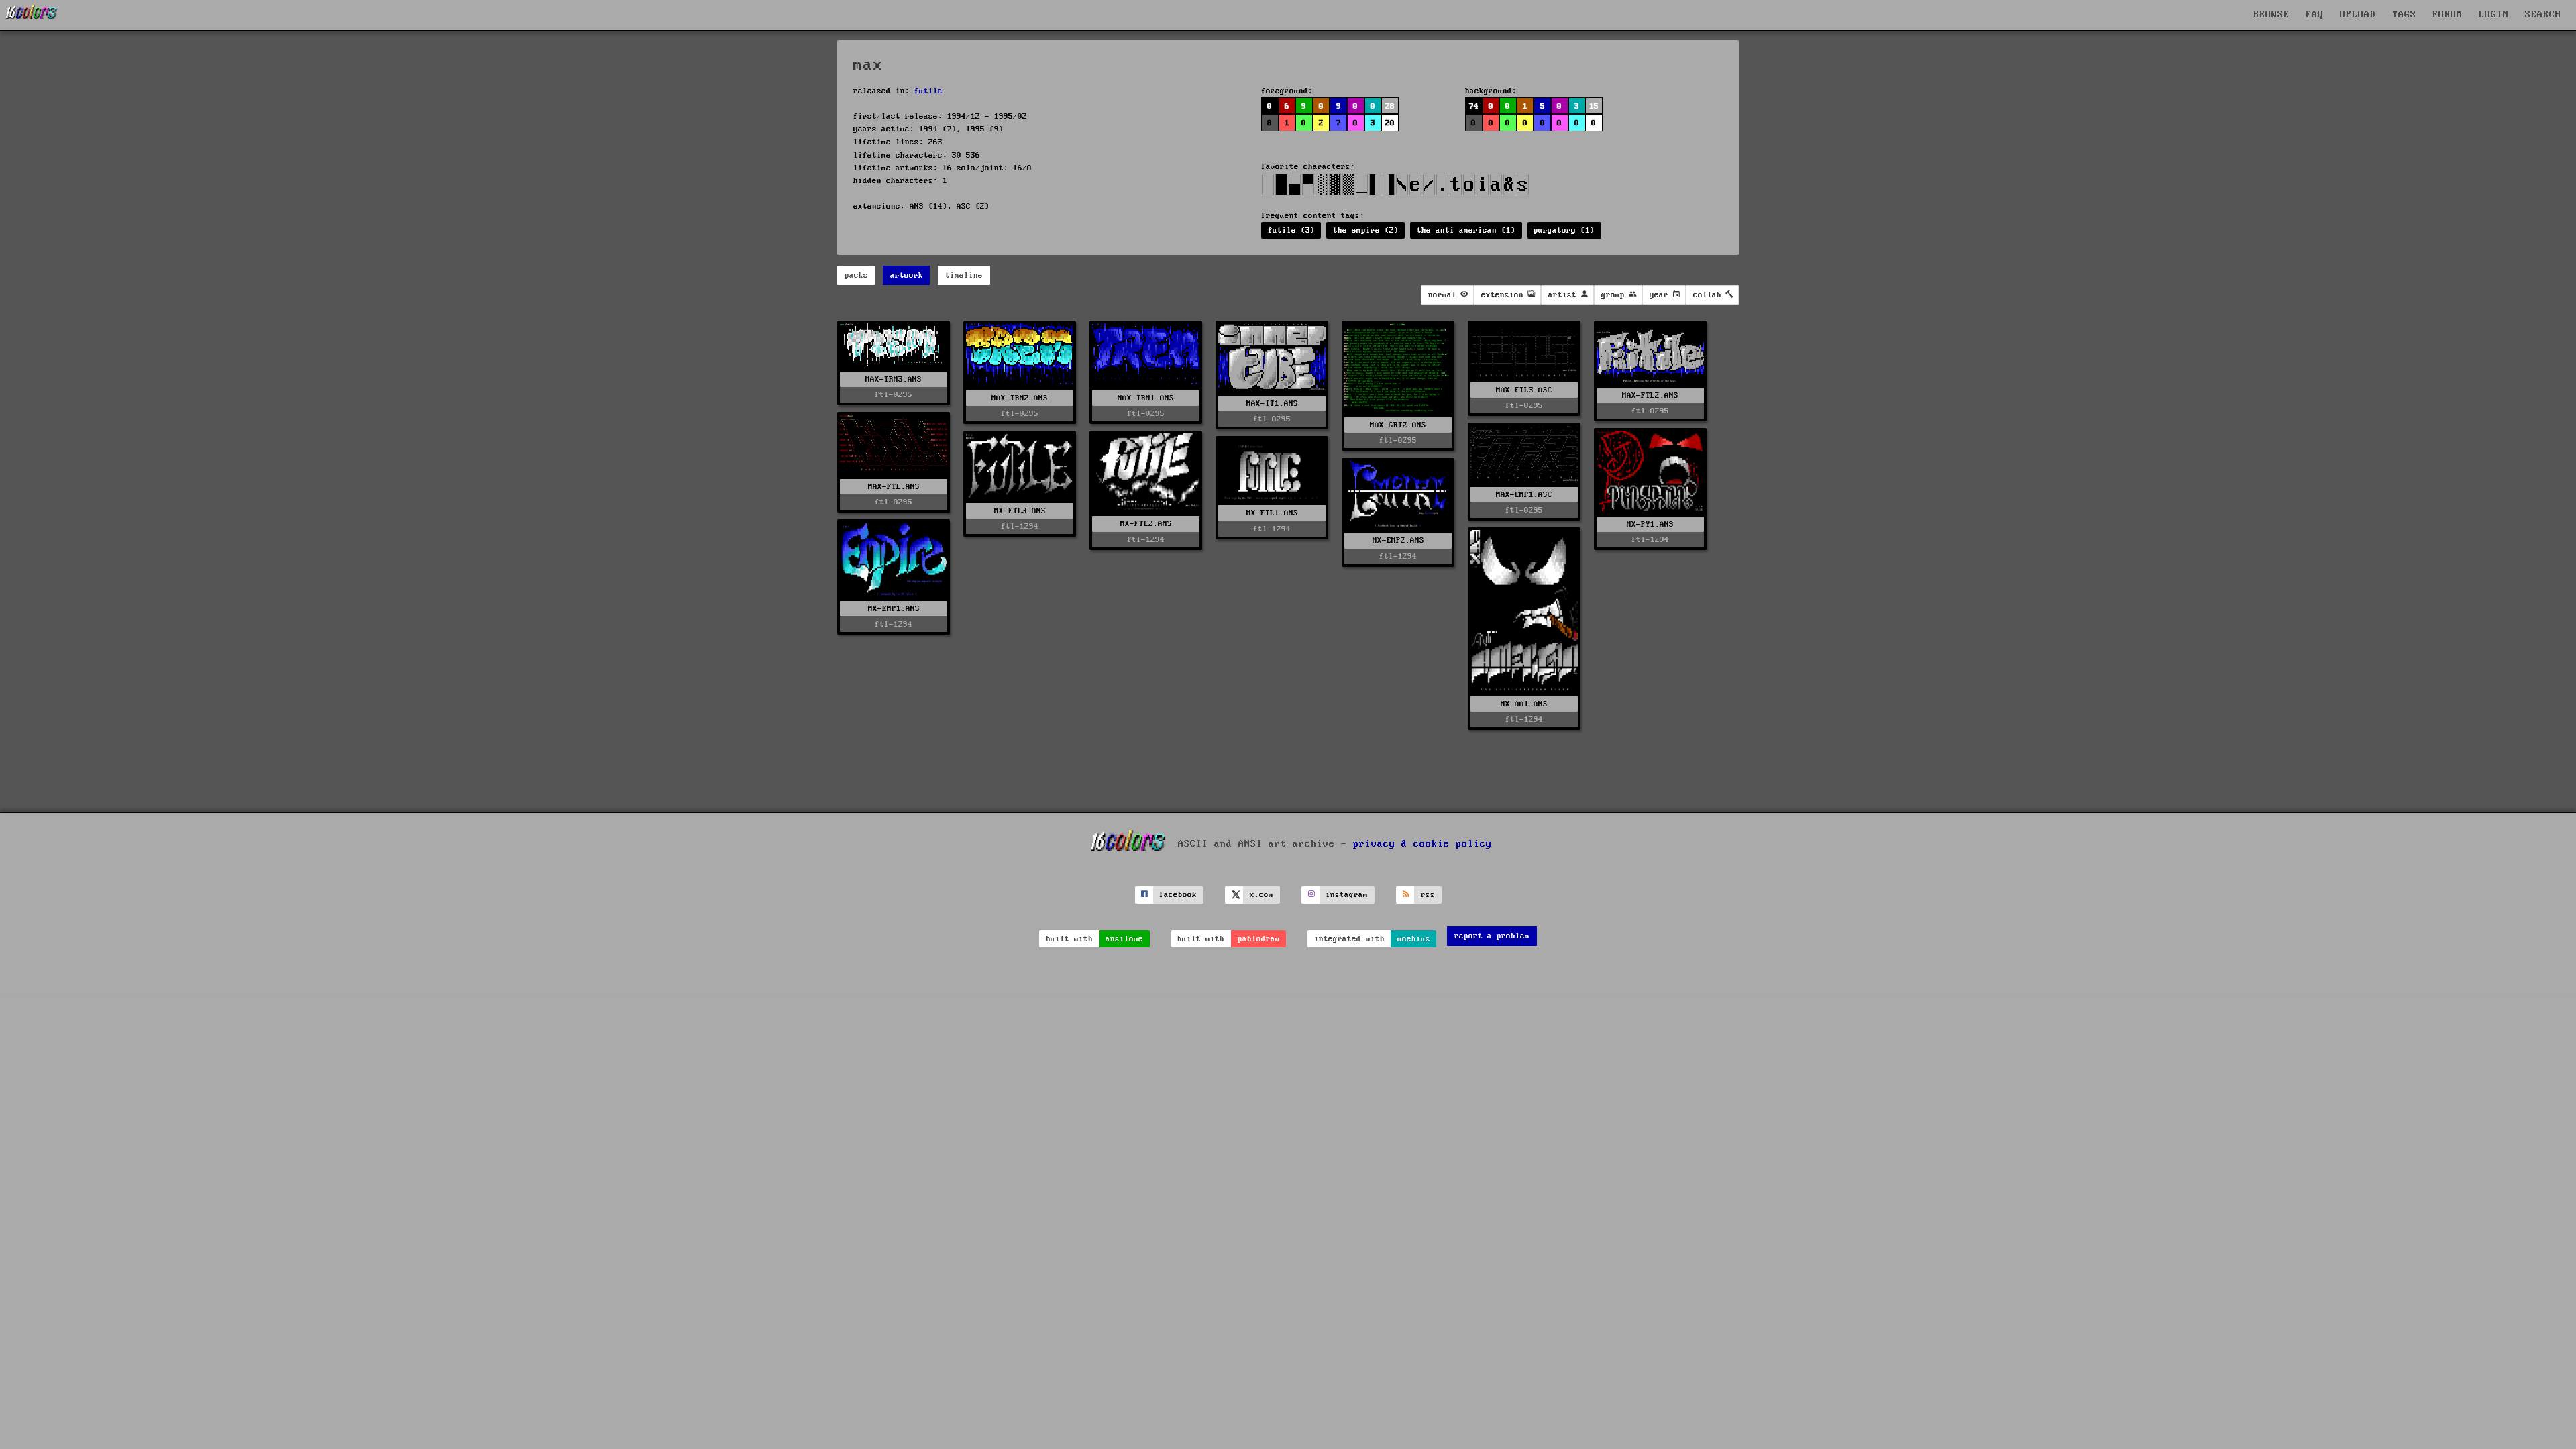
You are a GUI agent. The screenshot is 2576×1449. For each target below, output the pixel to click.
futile (928, 91)
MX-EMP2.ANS (1398, 540)
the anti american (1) (1466, 230)
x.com (1262, 895)
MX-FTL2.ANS (1146, 524)
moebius (1414, 939)
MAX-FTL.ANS (894, 487)
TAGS (2404, 15)
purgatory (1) (1564, 230)
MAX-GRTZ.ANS (1398, 425)
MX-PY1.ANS (1650, 524)
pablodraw (1259, 939)
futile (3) (1291, 230)
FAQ (2315, 15)
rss (1428, 895)
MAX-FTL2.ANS (1650, 395)
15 (1594, 106)
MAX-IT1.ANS (1272, 404)
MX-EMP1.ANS (894, 609)
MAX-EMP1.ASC (1524, 495)
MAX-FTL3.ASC (1524, 390)
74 (1474, 106)
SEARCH (2543, 15)
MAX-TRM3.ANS (894, 379)
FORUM (2448, 15)
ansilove (1124, 939)
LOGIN (2494, 15)
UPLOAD (2358, 15)
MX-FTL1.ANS (1272, 513)
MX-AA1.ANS (1524, 704)
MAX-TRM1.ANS (1146, 398)
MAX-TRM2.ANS (1020, 398)
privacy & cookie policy (1423, 844)
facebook (1178, 895)
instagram (1347, 895)
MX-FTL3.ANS (1020, 511)
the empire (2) (1366, 230)
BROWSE (2271, 15)
